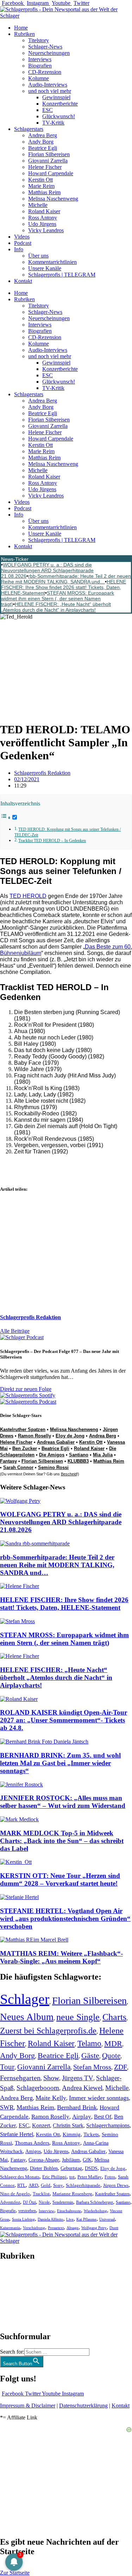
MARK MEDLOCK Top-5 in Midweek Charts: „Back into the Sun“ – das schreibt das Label (62, 1841)
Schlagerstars (29, 129)
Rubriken (24, 34)
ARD (33, 2185)
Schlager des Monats (20, 2177)
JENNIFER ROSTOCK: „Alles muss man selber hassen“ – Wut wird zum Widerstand (63, 1802)
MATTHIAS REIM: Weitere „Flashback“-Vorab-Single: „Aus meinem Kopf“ (61, 1957)
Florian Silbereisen (49, 154)
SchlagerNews (16, 2277)
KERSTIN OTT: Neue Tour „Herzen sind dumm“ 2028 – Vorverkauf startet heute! (60, 1879)
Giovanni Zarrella (48, 161)
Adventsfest (10, 2202)
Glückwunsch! (59, 116)
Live (70, 2219)
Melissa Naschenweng (53, 199)
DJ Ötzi (29, 2202)
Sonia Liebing (23, 2219)
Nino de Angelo (15, 2194)
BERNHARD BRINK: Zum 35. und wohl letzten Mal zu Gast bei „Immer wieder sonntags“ (60, 1763)
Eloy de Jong (70, 1436)
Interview (46, 2211)
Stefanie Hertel (17, 2134)
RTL (21, 2185)
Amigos (33, 2151)
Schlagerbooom (38, 2088)
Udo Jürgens (42, 224)
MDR (113, 2043)
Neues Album (27, 2017)
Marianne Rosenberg (72, 2194)
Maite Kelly (51, 2098)
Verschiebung (34, 2228)
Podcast (23, 243)
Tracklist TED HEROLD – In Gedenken (52, 841)
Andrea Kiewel (82, 2088)
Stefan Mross (92, 2067)
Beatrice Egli (43, 148)
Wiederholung (95, 2211)
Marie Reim (41, 186)
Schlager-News (45, 47)
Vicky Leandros (46, 230)
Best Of (103, 2117)
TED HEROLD (28, 896)
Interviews (40, 59)
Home (21, 28)
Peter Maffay (90, 2177)
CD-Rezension (45, 72)
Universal (107, 2219)
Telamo (89, 2043)
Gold (46, 2185)
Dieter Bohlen (44, 2168)
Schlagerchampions (108, 2125)
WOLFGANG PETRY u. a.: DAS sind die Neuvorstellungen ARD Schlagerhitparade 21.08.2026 (47, 570)
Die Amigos (52, 1455)
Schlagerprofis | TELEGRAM (62, 275)
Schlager (25, 1999)
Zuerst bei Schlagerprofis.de (48, 2030)
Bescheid (69, 1474)
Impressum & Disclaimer (28, 2406)
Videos (22, 237)
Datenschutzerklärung (83, 2406)
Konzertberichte (60, 104)
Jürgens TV (78, 2078)
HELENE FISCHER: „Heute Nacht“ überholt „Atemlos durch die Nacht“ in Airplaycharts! (56, 607)
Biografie (8, 2211)
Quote (111, 2056)
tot (72, 2177)
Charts (114, 2017)
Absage (73, 2228)
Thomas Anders (32, 2143)
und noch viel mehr (50, 91)
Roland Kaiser (44, 211)
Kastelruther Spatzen (23, 1429)
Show (51, 2078)
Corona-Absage (44, 2160)
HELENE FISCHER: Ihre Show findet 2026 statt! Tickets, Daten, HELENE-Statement (64, 587)
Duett (114, 2228)
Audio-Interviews (48, 85)
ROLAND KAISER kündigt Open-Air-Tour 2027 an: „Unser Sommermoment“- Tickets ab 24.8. (64, 1720)
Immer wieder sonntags (99, 2098)
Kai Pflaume (86, 2219)
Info (19, 249)
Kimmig (72, 2134)
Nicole (44, 2202)
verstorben (27, 2211)
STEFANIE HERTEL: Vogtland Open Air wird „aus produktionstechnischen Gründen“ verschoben (65, 1919)
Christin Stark (68, 2125)
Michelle (38, 205)
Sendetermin (63, 2202)
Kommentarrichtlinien (52, 262)
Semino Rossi (53, 1467)
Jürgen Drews (116, 2185)
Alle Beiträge (15, 1331)
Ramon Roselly (34, 1436)
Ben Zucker (25, 1448)
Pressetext (56, 2228)
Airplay (82, 2117)
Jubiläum (71, 2160)
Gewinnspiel (56, 97)
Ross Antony (43, 218)
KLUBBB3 (78, 1461)
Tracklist (41, 2194)
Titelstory (39, 40)
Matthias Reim (44, 192)
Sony (58, 2185)
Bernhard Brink (77, 2107)
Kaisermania (10, 2228)
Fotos (110, 2177)
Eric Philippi (54, 2177)
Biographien (14, 2296)
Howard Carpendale (51, 173)
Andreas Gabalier (56, 1442)
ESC (48, 110)
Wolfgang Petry (94, 2228)
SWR (7, 2107)
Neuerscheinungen (49, 53)
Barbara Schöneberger (95, 2202)
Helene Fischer (45, 167)
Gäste (90, 2056)
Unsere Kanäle (45, 268)
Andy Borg (41, 142)
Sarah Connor (18, 1467)
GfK (87, 2160)
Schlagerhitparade (83, 2185)
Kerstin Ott (40, 180)
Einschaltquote (69, 2211)
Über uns (38, 256)
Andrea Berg (43, 135)
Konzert (41, 2126)
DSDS (91, 2168)
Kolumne (39, 78)
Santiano (79, 1455)
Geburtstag (71, 2168)
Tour (7, 2067)
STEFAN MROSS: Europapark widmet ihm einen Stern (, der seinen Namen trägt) (58, 599)
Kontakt (23, 281)
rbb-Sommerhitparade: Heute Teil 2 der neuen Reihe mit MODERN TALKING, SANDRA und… (66, 579)
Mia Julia (103, 1455)
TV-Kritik (53, 123)
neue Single (78, 2017)
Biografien (40, 66)
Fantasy (8, 1461)
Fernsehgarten (20, 2078)
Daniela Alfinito (51, 2219)
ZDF (121, 2067)
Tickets (91, 2134)
